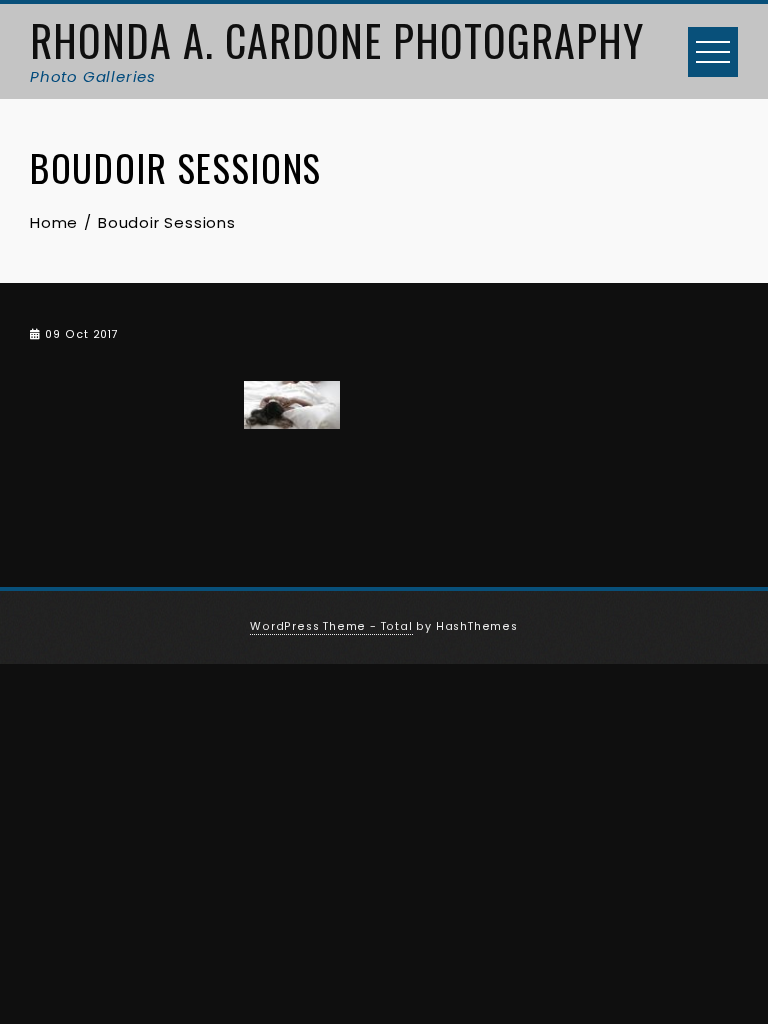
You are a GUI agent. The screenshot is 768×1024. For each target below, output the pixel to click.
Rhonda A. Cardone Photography (337, 40)
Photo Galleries (93, 76)
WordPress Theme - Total (331, 626)
